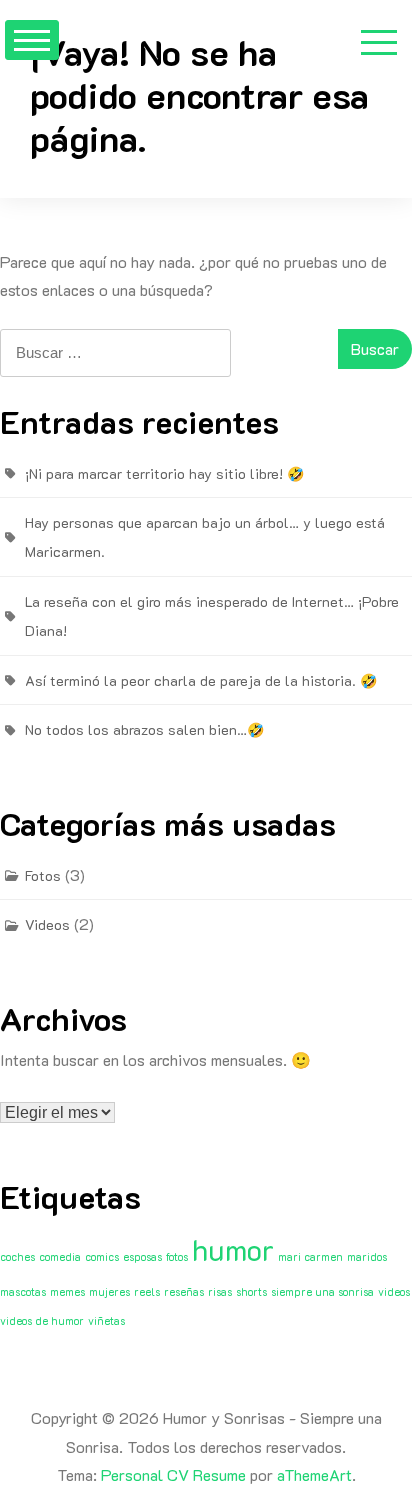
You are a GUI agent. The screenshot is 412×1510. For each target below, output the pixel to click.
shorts (251, 1292)
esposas (142, 1257)
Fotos (43, 875)
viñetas (106, 1321)
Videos (47, 924)
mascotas (23, 1292)
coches (17, 1257)
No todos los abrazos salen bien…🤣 (144, 729)
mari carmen (310, 1257)
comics (102, 1257)
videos (394, 1292)
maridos (367, 1257)
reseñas (184, 1292)
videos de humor (42, 1321)
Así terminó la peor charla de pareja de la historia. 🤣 (201, 680)
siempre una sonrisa (322, 1292)
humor (233, 1249)
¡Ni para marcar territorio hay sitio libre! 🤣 (164, 473)
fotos (177, 1257)
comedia (60, 1257)
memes (67, 1292)
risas (220, 1292)
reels (147, 1292)
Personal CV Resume (173, 1474)
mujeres (109, 1292)
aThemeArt (314, 1474)
